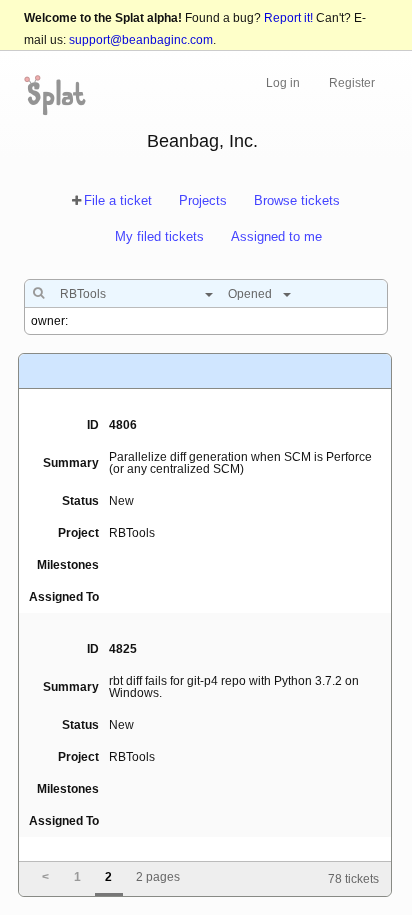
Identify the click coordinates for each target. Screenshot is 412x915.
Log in (283, 83)
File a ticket (118, 200)
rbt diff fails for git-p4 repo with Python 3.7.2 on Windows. (234, 687)
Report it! (288, 18)
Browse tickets (297, 200)
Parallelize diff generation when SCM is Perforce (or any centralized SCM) (240, 463)
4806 (123, 425)
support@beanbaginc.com (141, 40)
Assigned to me (276, 236)
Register (352, 83)
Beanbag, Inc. (202, 141)
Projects (203, 200)
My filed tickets (159, 236)
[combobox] (131, 294)
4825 (123, 649)
